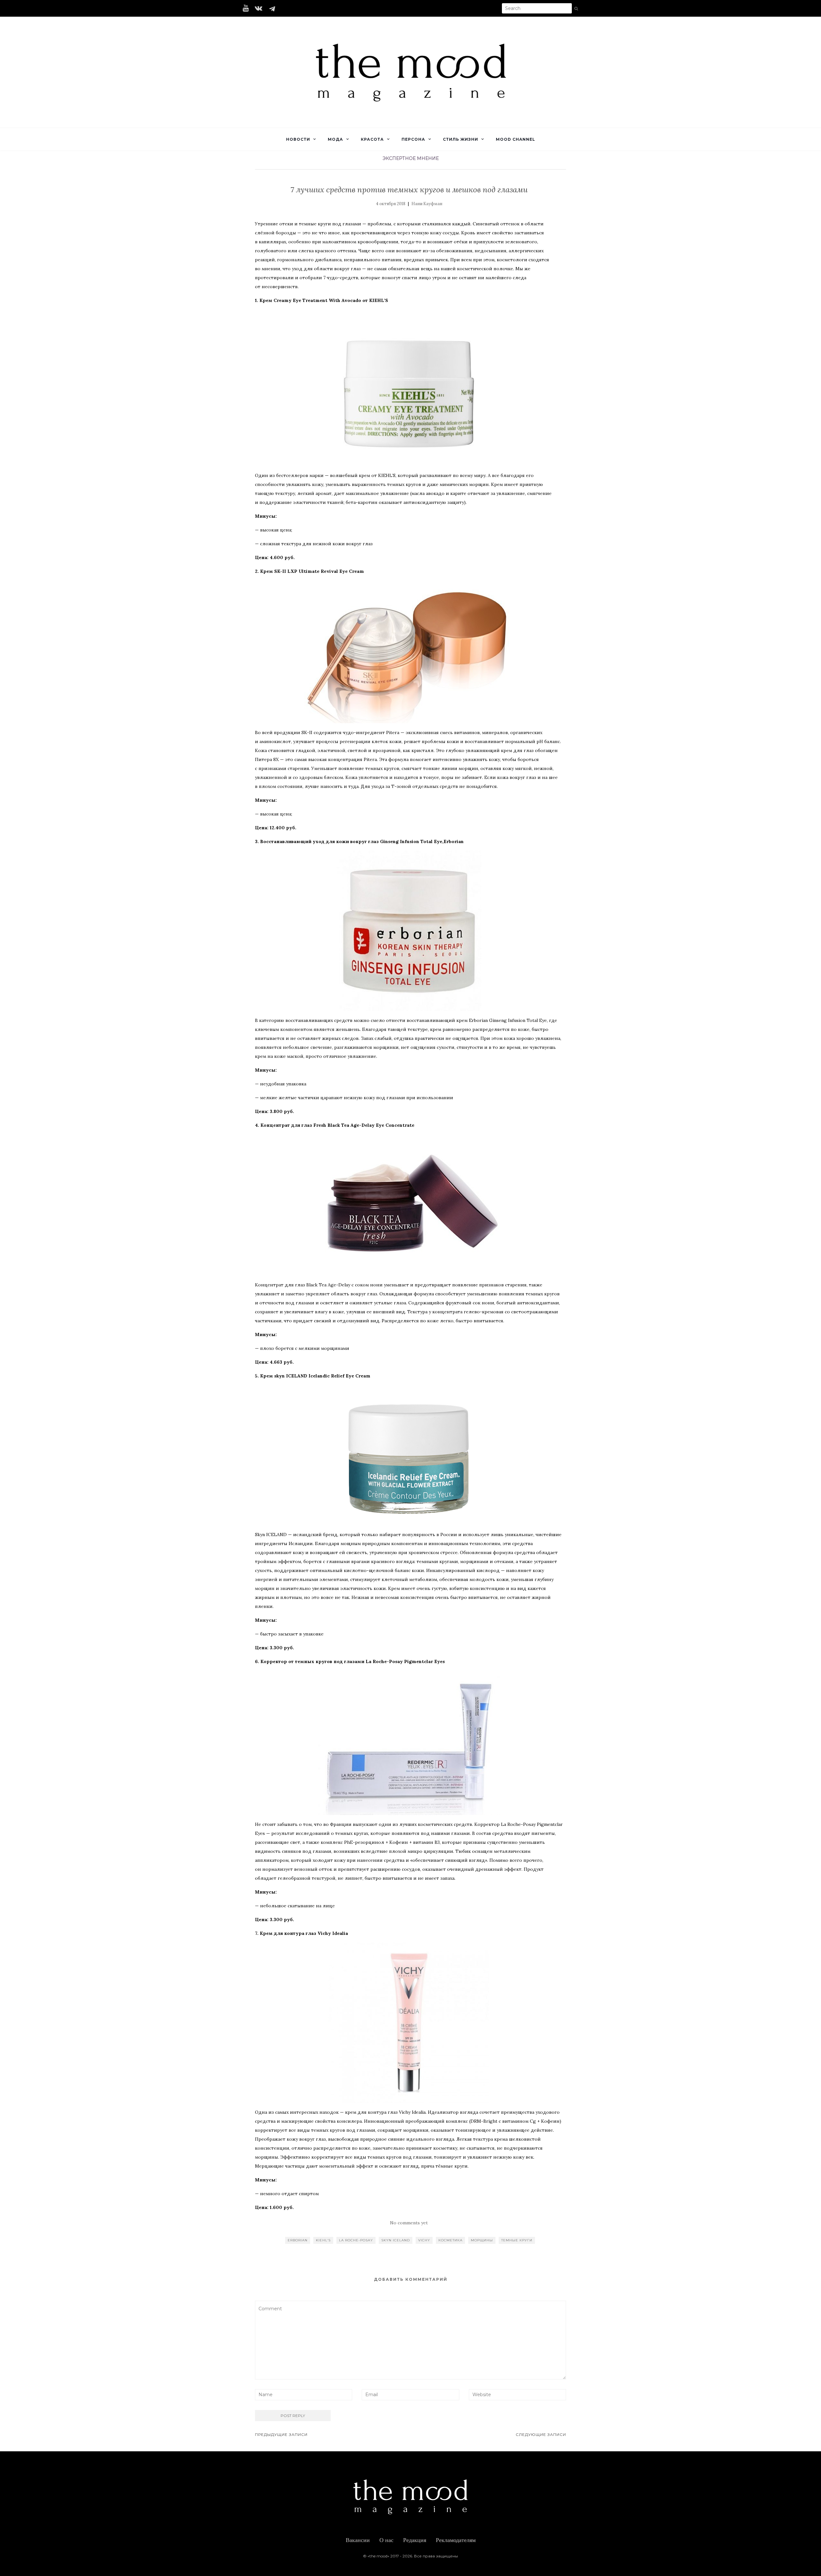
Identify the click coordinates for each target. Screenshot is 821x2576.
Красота (372, 139)
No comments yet (409, 2223)
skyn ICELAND (396, 2240)
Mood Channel (516, 139)
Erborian (298, 2240)
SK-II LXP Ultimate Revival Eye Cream (319, 571)
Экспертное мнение (411, 158)
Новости (298, 139)
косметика (450, 2240)
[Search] (576, 9)
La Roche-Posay (356, 2240)
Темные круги (517, 2240)
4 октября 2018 (391, 204)
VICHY (424, 2240)
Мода (335, 139)
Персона (413, 139)
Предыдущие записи (281, 2434)
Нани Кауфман (427, 204)
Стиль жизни (461, 139)
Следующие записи (541, 2434)
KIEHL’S (323, 2240)
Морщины (482, 2240)
